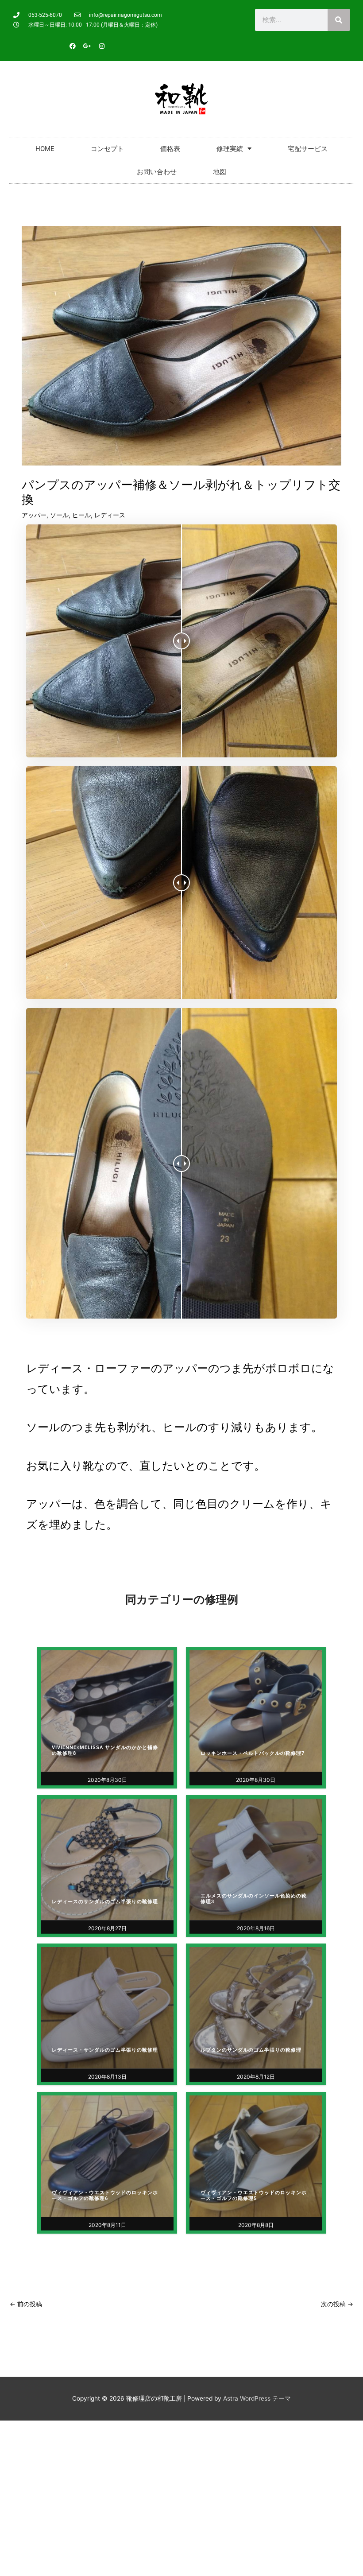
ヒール (81, 515)
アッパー (34, 515)
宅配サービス (308, 149)
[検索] (339, 20)
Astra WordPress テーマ (257, 2398)
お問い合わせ (157, 172)
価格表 (170, 149)
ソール (59, 515)
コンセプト (107, 149)
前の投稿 (26, 2304)
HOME (45, 149)
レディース (110, 515)
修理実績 (230, 149)
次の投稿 (337, 2304)
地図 (220, 172)
